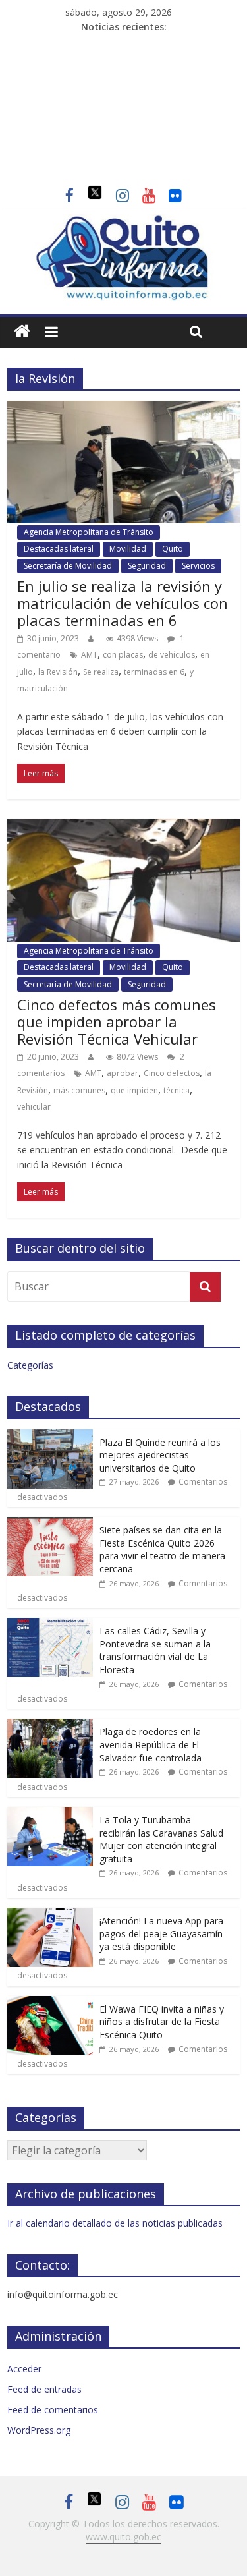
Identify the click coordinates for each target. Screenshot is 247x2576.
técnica (177, 1090)
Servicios (198, 566)
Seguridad (147, 566)
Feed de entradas (44, 2389)
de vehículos (172, 655)
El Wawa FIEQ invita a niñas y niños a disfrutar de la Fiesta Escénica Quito (162, 2022)
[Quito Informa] (123, 222)
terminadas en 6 (154, 672)
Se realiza (101, 672)
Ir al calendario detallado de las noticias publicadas (115, 2223)
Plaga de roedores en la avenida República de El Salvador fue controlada (151, 1744)
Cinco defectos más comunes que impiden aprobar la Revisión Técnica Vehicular (117, 1022)
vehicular (34, 1107)
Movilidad (128, 549)
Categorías (30, 1365)
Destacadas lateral (59, 549)
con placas (123, 655)
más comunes (79, 1090)
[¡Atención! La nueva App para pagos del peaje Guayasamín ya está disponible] (50, 1915)
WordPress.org (39, 2430)
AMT (89, 655)
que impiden (134, 1090)
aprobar (123, 1073)
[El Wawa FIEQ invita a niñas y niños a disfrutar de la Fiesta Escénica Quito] (50, 2003)
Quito (173, 549)
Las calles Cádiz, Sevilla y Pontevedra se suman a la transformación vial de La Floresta (155, 1650)
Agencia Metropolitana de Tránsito (89, 532)
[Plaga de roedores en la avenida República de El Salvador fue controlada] (50, 1726)
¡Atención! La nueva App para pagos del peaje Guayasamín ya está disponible (161, 1933)
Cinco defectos (172, 1073)
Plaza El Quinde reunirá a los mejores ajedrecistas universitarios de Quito (160, 1455)
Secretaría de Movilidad (68, 566)
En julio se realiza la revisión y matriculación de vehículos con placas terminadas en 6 (123, 603)
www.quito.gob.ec (123, 2537)
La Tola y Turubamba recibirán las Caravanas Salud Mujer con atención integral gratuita (161, 1839)
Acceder (24, 2369)
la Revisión (58, 672)
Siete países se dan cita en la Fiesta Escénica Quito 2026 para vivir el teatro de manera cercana (162, 1549)
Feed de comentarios (53, 2410)
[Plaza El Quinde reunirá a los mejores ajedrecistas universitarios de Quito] (50, 1436)
